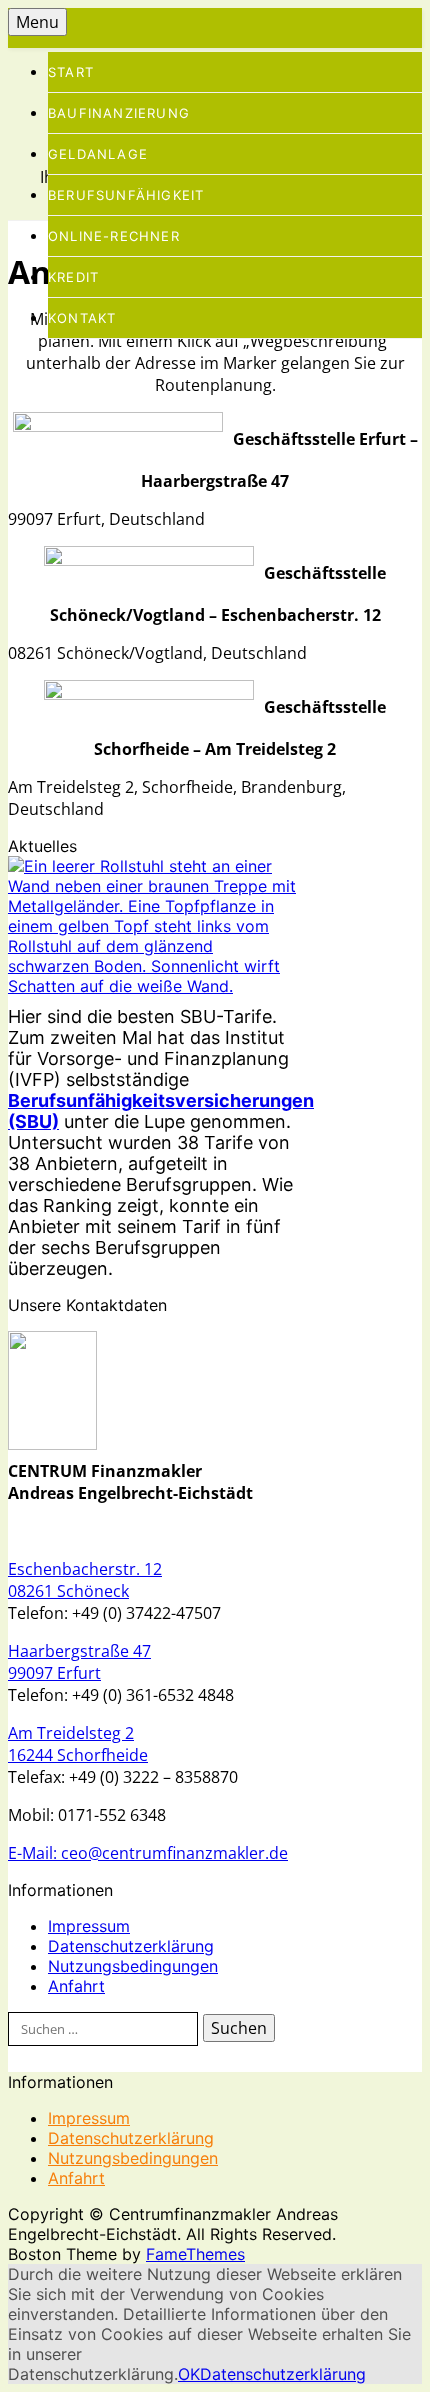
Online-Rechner (114, 236)
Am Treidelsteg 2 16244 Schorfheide (78, 1744)
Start (71, 72)
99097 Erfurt (54, 1673)
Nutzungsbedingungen (133, 1966)
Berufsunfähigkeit (126, 195)
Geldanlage (98, 154)
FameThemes (195, 2254)
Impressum (89, 1926)
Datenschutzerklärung (131, 1946)
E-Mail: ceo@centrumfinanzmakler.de (148, 1853)
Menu (37, 22)
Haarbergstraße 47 (79, 1651)
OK (189, 2374)
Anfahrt (76, 1986)
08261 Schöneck (68, 1591)
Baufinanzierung (119, 113)
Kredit (73, 277)
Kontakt (82, 318)
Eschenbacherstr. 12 (85, 1569)
